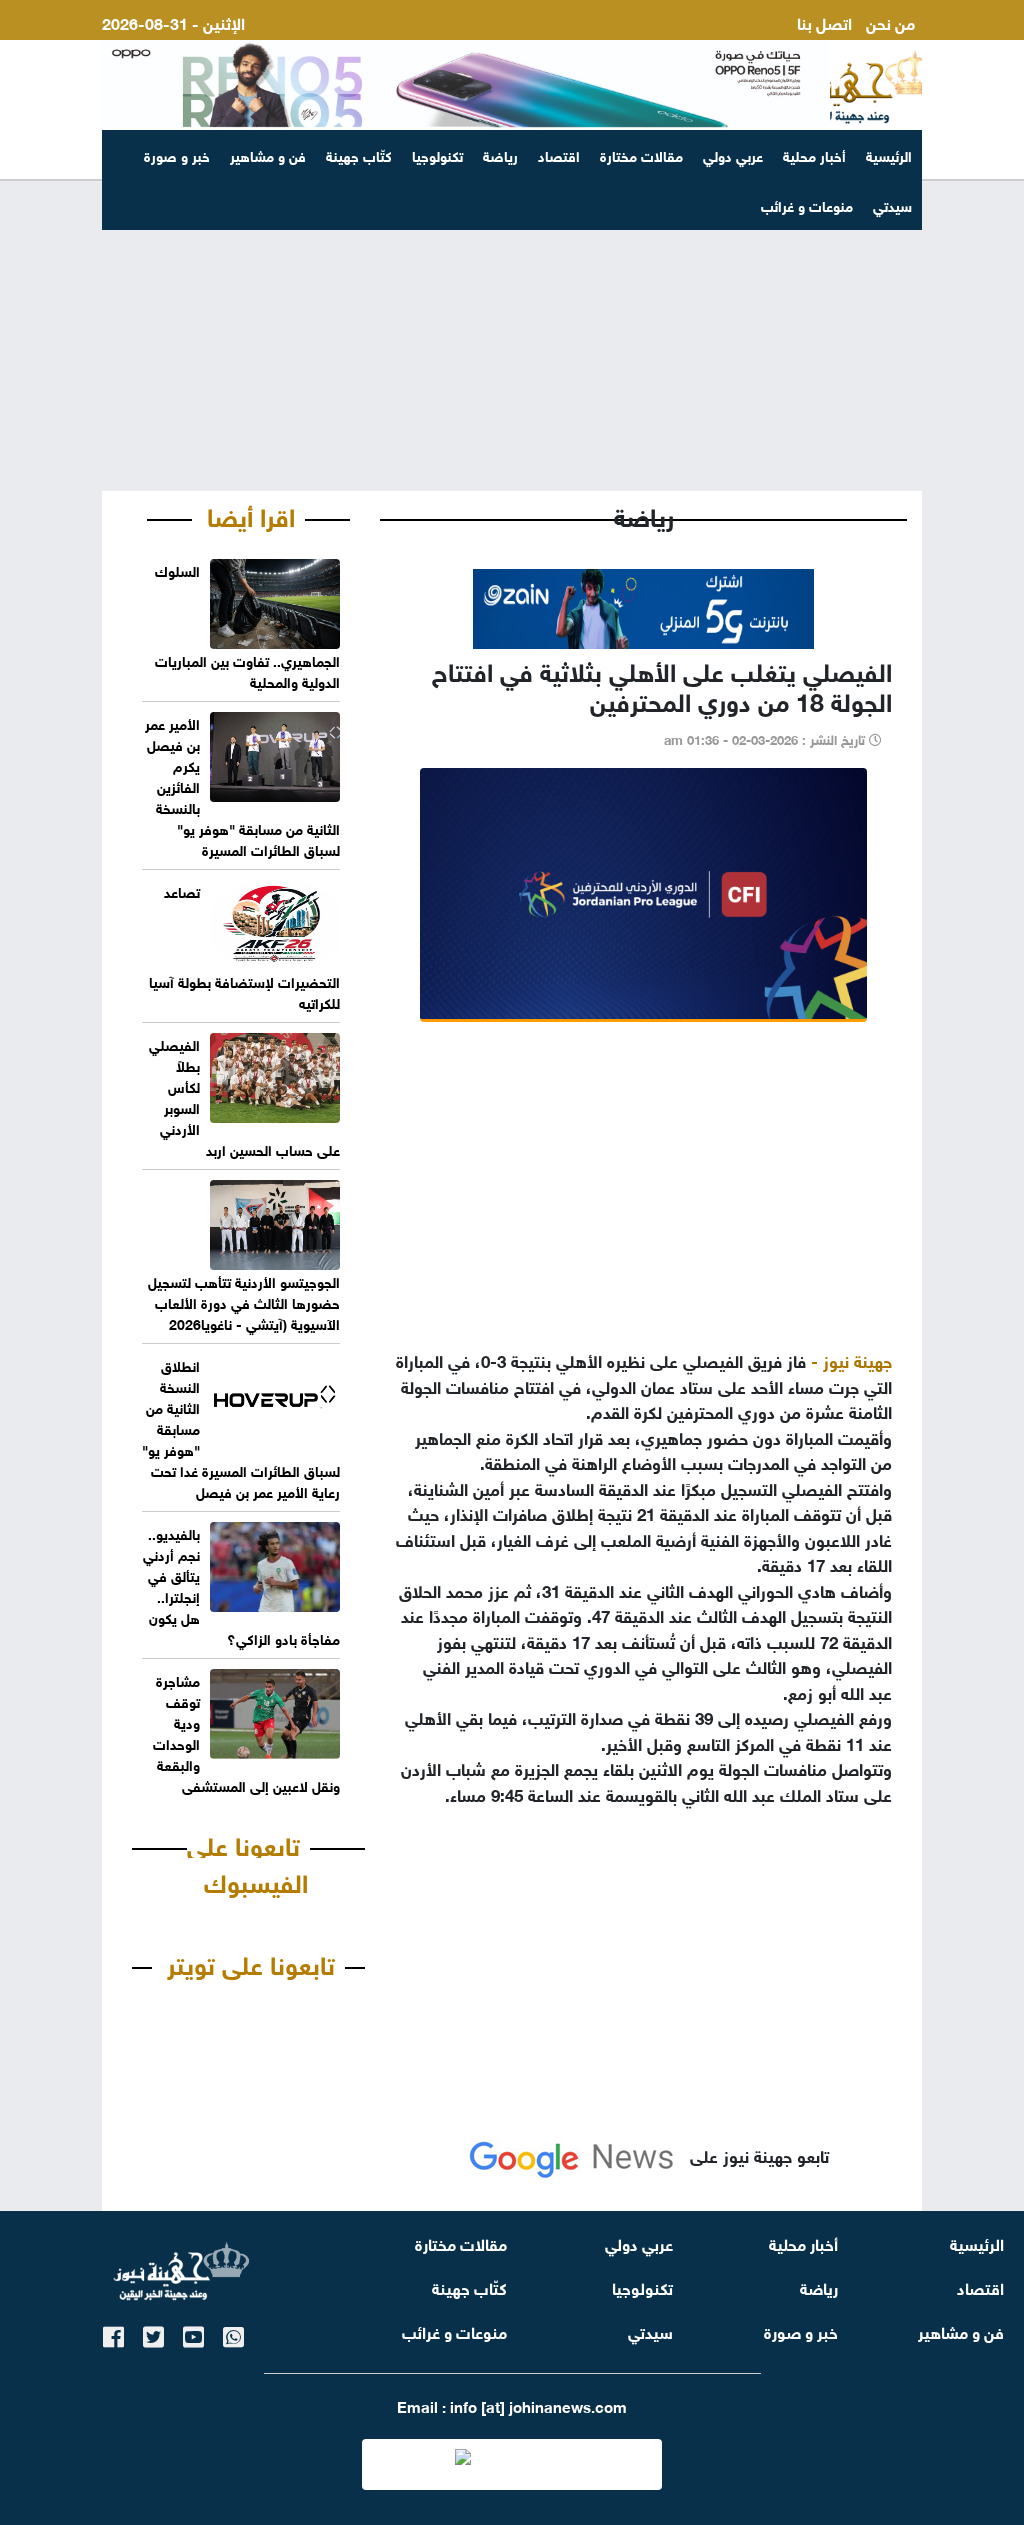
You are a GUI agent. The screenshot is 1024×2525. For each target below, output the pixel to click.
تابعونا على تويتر (251, 1962)
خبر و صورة (177, 154)
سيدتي (650, 2330)
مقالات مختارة (641, 154)
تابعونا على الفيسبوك (247, 1862)
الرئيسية (889, 154)
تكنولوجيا (437, 154)
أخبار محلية (814, 154)
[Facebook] (113, 2333)
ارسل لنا (888, 45)
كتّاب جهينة (359, 154)
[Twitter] (153, 2333)
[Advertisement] (512, 336)
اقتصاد (559, 154)
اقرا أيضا (251, 514)
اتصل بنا (824, 21)
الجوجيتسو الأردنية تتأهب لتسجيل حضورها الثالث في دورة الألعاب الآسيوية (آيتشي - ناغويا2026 (244, 1301)
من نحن (890, 21)
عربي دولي (733, 154)
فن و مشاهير (268, 154)
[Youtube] (193, 2333)
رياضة (500, 154)
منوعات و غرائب (454, 2330)
